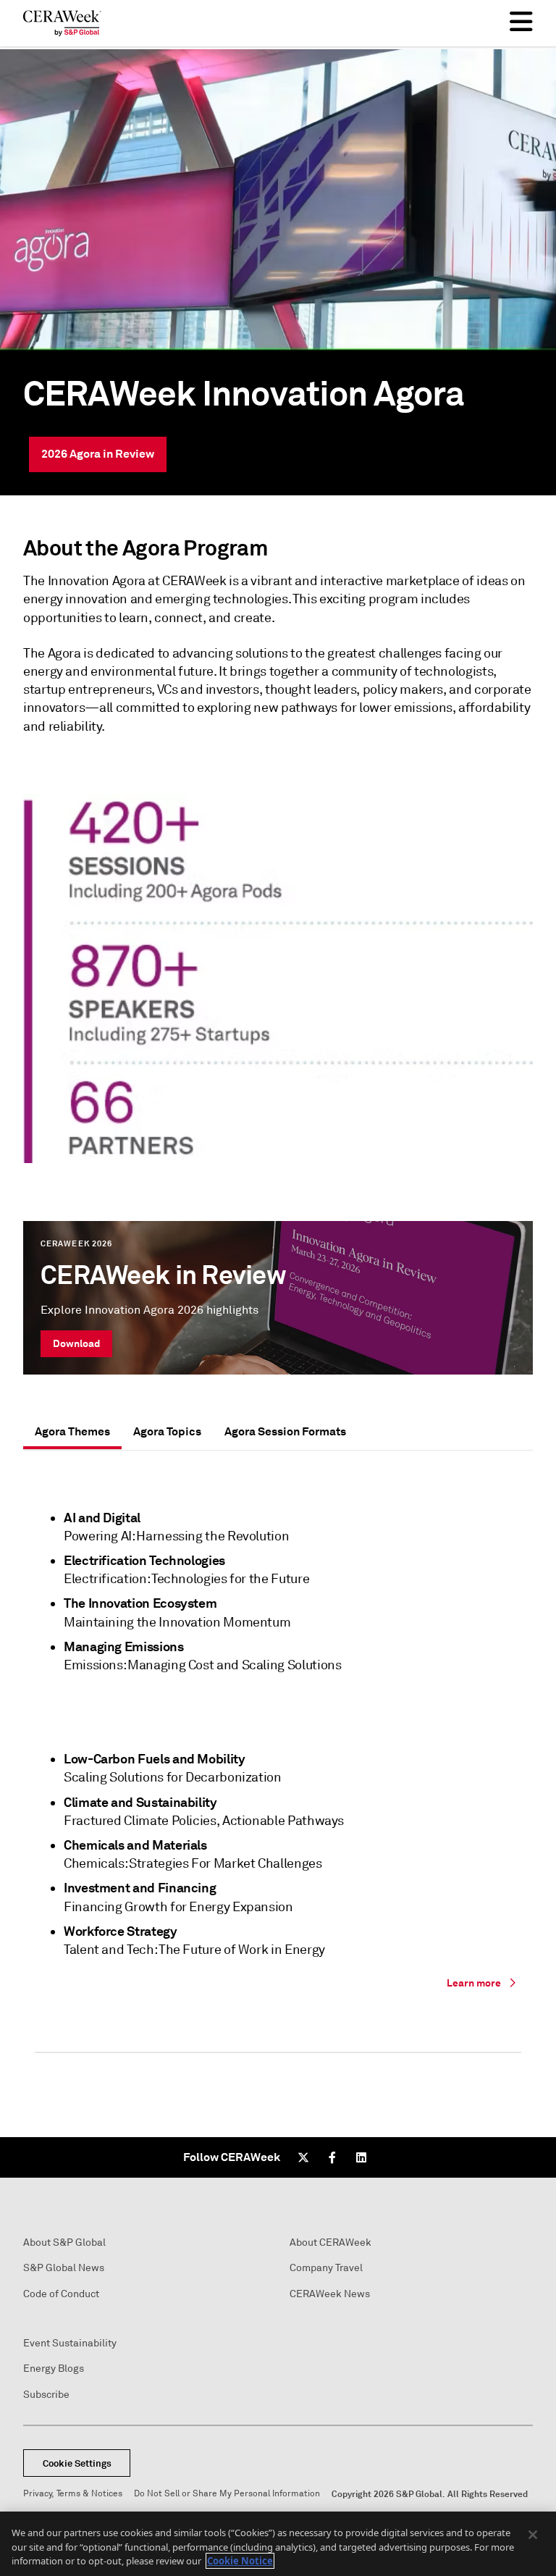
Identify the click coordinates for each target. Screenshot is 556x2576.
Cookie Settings (77, 2463)
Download (76, 1343)
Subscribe (46, 2395)
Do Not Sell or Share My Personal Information (227, 2494)
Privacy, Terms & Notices (73, 2494)
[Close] (533, 2535)
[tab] (72, 1432)
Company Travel (326, 2268)
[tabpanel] (278, 1776)
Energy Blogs (54, 2369)
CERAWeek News (330, 2294)
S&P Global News (64, 2268)
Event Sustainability (70, 2343)
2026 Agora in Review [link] (98, 454)
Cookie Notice (240, 2561)
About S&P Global (64, 2243)
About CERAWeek (330, 2243)
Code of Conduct (61, 2294)
